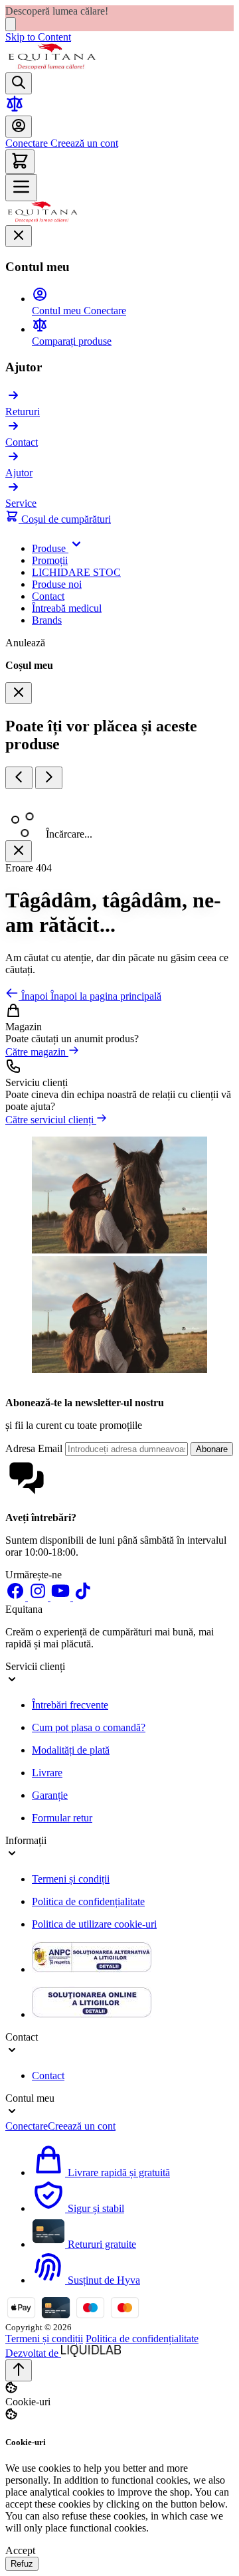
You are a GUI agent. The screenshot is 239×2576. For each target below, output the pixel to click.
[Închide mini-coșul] (19, 693)
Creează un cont (83, 143)
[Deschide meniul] (21, 188)
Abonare (212, 1449)
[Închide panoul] (19, 851)
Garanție (50, 1795)
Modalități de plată (71, 1750)
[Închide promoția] (11, 24)
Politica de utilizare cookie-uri (94, 1924)
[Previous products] (19, 778)
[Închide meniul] (19, 236)
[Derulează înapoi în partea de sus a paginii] (19, 2370)
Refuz (22, 2564)
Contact (48, 2075)
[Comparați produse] (15, 109)
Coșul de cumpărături (65, 519)
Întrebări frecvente (70, 1705)
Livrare (47, 1773)
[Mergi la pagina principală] (52, 66)
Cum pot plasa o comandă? (89, 1727)
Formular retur (62, 1818)
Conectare (27, 143)
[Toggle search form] (19, 83)
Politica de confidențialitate (88, 1901)
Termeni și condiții (71, 1879)
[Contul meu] (19, 127)
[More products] (49, 778)
